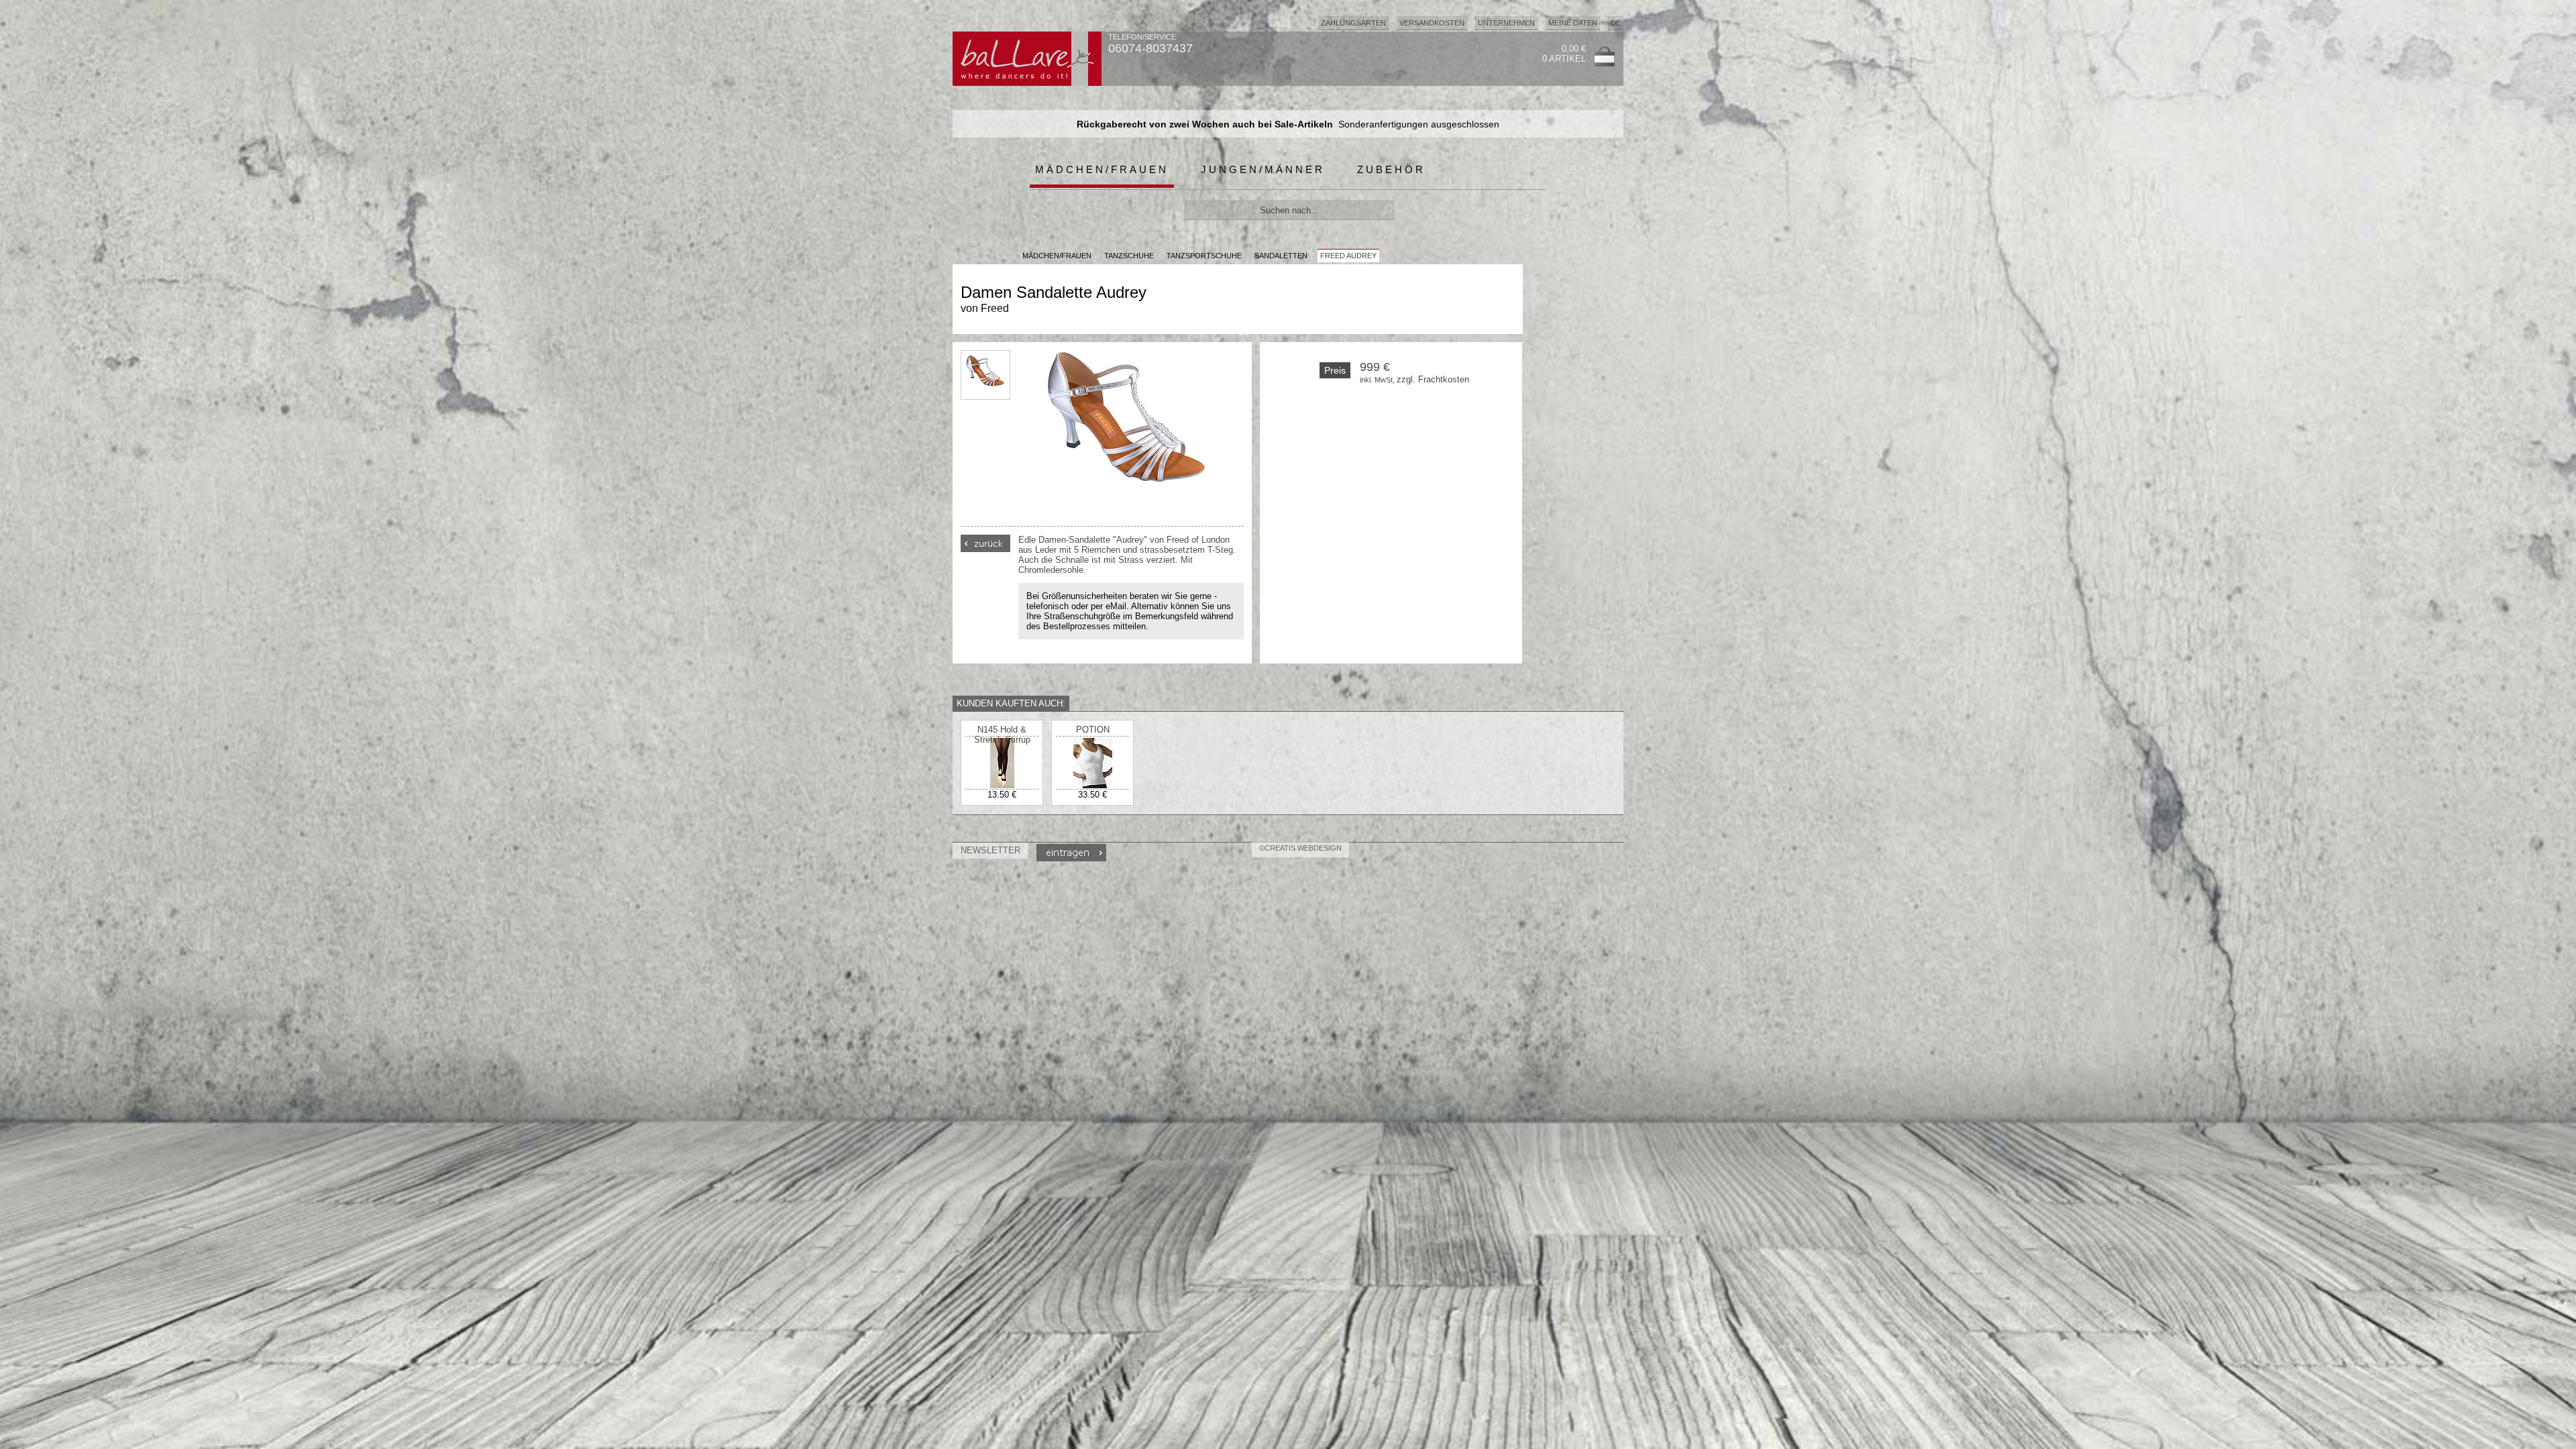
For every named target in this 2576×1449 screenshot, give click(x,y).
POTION (1093, 730)
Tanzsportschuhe (1204, 256)
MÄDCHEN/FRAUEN (1057, 256)
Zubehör (1391, 169)
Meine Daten (1573, 23)
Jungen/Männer (1263, 169)
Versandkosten (1432, 23)
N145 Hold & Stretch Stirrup (1002, 735)
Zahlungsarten (1353, 23)
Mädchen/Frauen (1102, 169)
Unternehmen (1506, 23)
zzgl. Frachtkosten (1433, 379)
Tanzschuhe (1129, 256)
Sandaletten (1281, 256)
